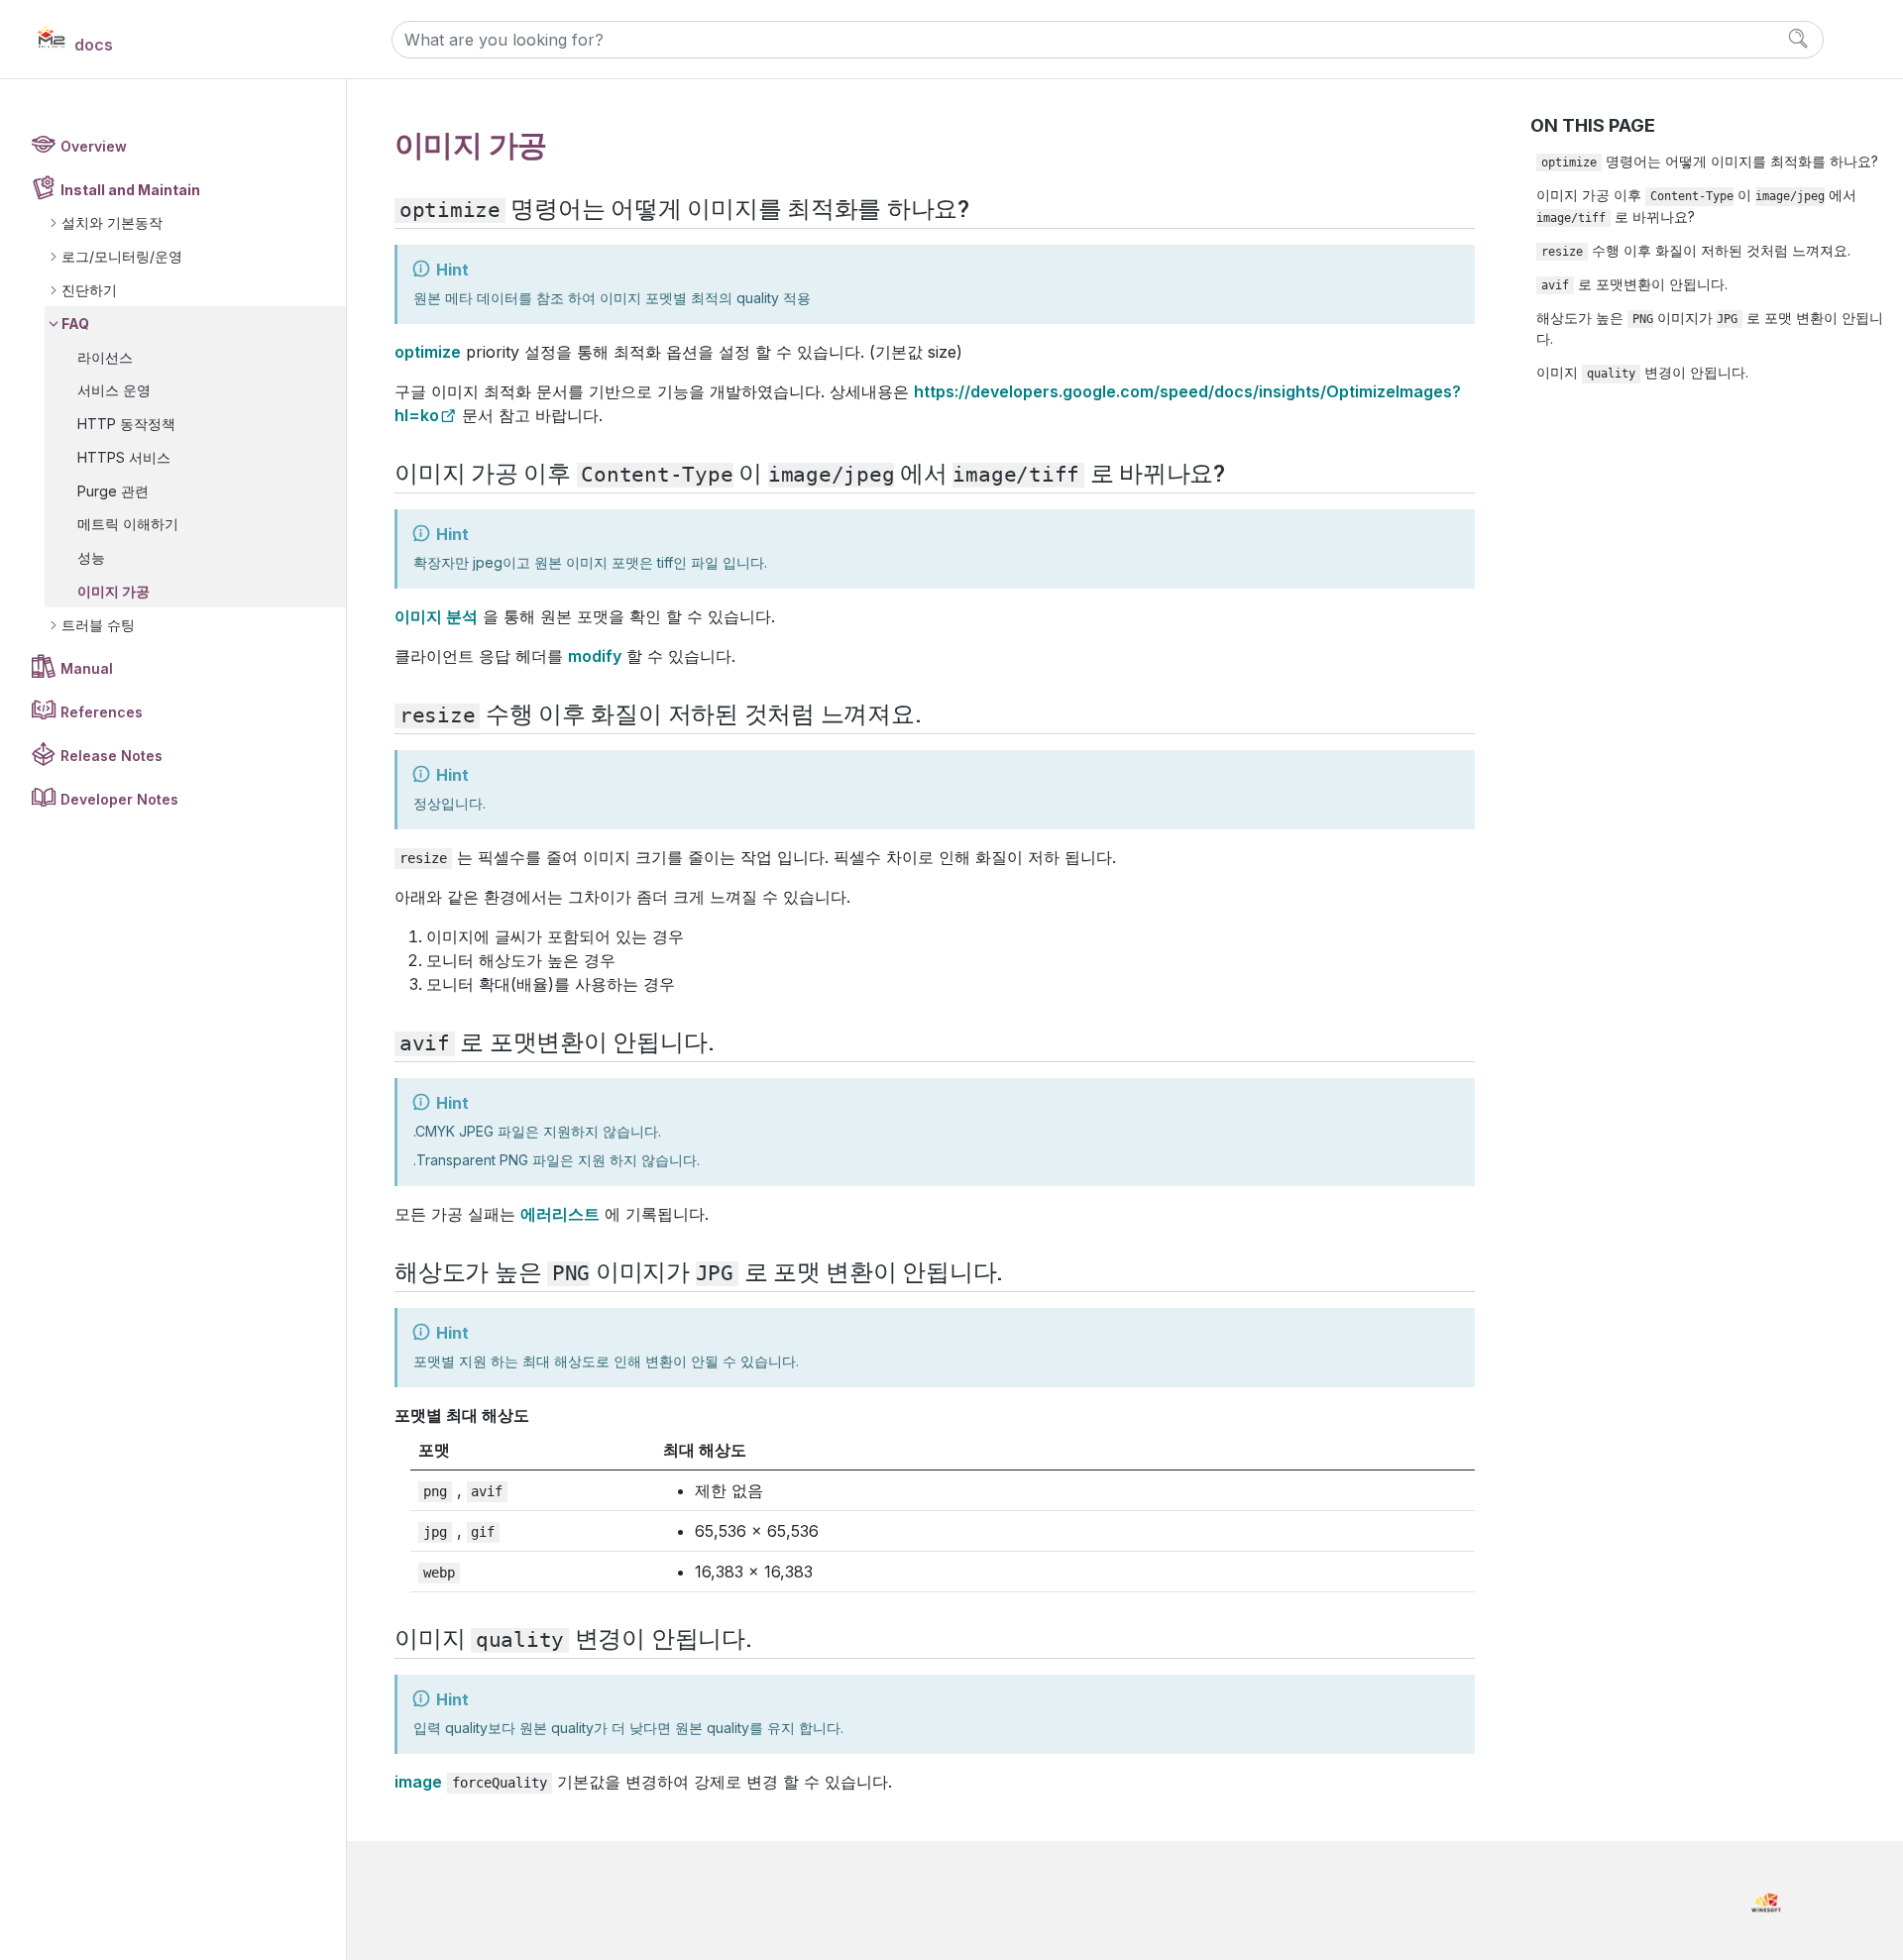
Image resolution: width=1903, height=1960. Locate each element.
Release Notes (112, 756)
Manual (87, 668)
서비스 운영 (114, 390)
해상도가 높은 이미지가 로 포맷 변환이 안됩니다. (1710, 328)
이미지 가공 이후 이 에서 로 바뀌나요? (1696, 205)
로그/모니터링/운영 (122, 256)
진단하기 (89, 290)
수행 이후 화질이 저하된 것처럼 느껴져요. (1696, 250)
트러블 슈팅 (98, 625)
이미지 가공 (113, 591)
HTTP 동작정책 (126, 424)
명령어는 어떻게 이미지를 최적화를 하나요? (1710, 161)
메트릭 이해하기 (128, 524)
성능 (91, 557)
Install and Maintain (130, 190)
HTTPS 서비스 (124, 457)
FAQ (75, 324)
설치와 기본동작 (112, 222)
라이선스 (105, 357)
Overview (94, 146)
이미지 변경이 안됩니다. (1642, 372)
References (102, 712)
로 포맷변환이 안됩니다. (1634, 284)
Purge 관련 (113, 491)
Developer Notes (119, 799)
